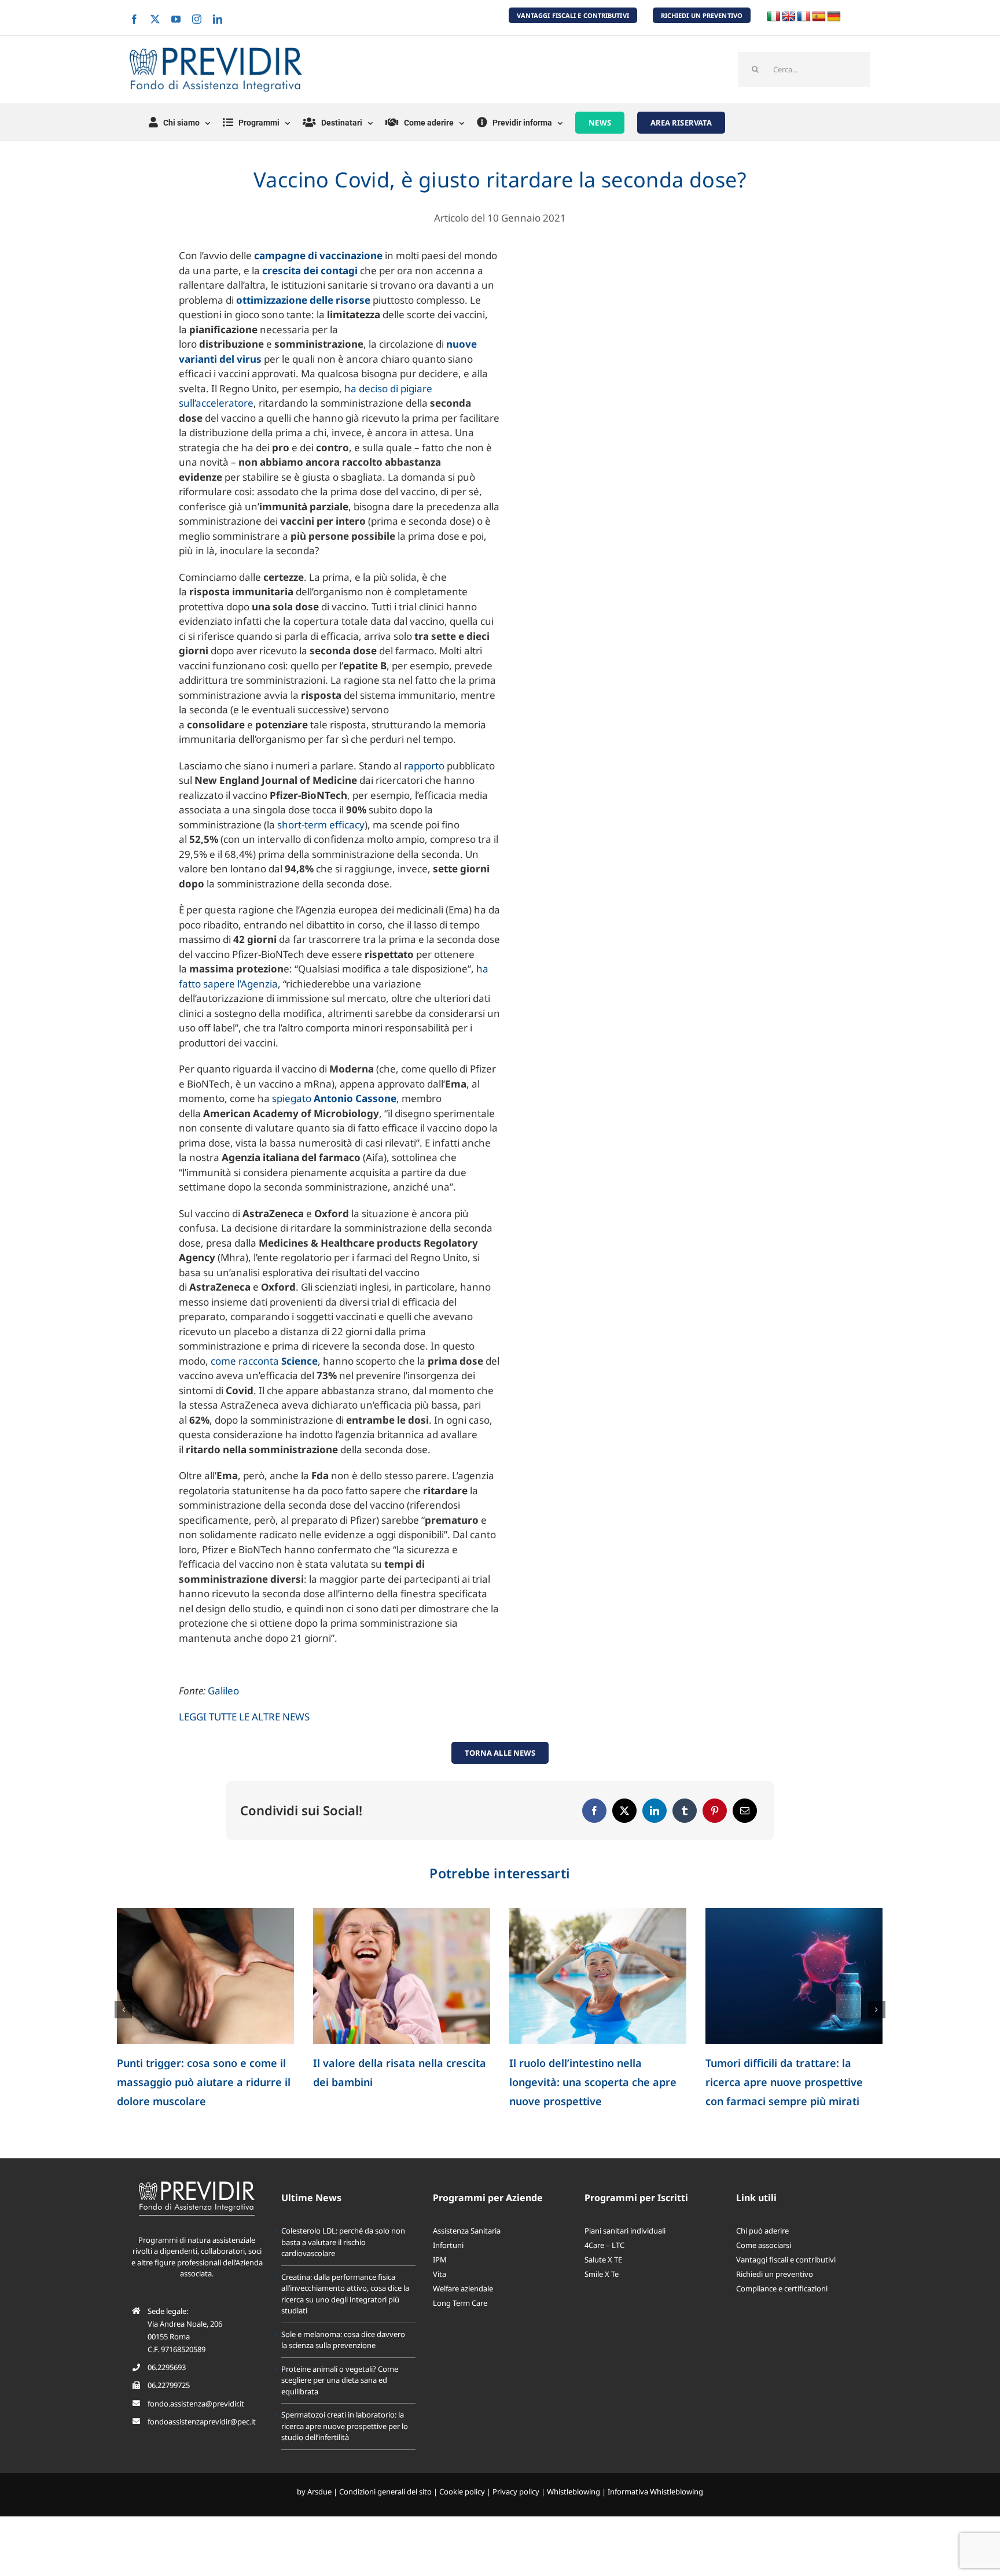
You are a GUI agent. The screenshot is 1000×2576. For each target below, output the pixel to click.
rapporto (424, 766)
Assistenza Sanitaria (467, 2250)
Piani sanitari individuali (625, 2250)
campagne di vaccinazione (318, 255)
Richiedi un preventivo (775, 2293)
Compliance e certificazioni (782, 2308)
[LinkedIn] (655, 1811)
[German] (834, 17)
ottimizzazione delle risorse (303, 300)
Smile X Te (602, 2293)
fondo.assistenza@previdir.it (196, 2423)
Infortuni (448, 2264)
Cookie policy (462, 2511)
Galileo (223, 1691)
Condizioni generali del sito (385, 2511)
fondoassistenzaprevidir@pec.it (202, 2441)
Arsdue (319, 2511)
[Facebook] (594, 1811)
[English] (789, 17)
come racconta (264, 1361)
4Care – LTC (604, 2264)
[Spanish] (819, 17)
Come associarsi (764, 2264)
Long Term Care (460, 2322)
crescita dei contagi (310, 270)
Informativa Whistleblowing (655, 2511)
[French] (804, 17)
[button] (123, 2019)
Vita (440, 2293)
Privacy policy (516, 2511)
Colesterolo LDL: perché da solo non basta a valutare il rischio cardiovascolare (197, 2082)
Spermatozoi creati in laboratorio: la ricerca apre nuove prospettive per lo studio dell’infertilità (345, 2445)
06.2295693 (167, 2386)
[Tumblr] (685, 1811)
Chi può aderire (762, 2250)
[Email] (745, 1811)
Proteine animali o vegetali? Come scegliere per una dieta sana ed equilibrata (792, 2082)
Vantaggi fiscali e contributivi (786, 2279)
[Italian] (774, 17)
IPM (440, 2279)
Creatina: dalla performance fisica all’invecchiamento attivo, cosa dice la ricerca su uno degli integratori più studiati (345, 2313)
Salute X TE (603, 2279)
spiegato (334, 1098)
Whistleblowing (573, 2511)
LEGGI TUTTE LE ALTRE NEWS (244, 1717)
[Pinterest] (715, 1811)
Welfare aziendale (463, 2308)
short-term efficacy (321, 825)
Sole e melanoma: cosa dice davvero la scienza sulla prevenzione (580, 2082)
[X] (624, 1811)
